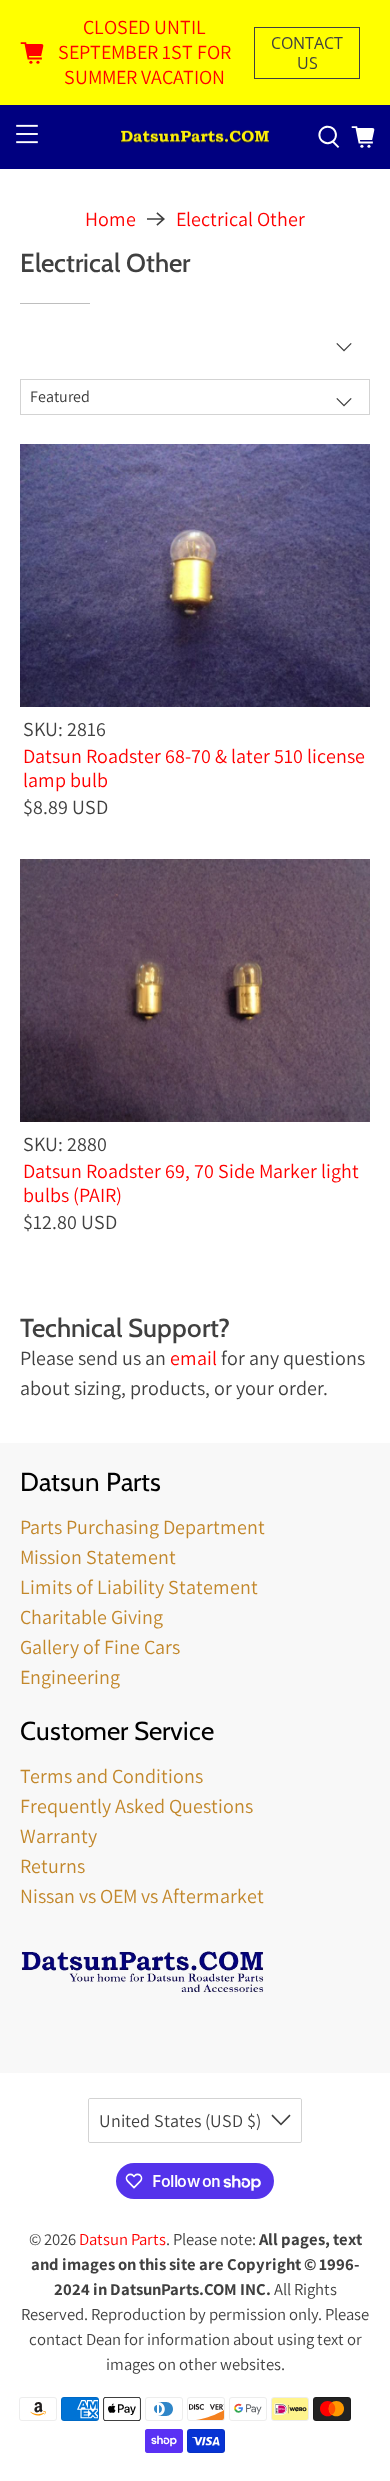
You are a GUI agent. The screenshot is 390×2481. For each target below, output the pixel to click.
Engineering (70, 1677)
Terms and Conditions (111, 1776)
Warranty (58, 1836)
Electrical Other (240, 219)
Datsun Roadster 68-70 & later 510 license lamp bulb (194, 767)
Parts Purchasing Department (142, 1527)
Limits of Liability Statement (139, 1587)
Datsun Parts (122, 2239)
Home (110, 219)
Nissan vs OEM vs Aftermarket (142, 1896)
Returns (52, 1866)
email (193, 1358)
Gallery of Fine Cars (100, 1647)
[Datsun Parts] (195, 137)
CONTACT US (307, 53)
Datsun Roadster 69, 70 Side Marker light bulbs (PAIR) (191, 1182)
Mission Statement (98, 1557)
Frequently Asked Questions (136, 1806)
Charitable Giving (91, 1617)
